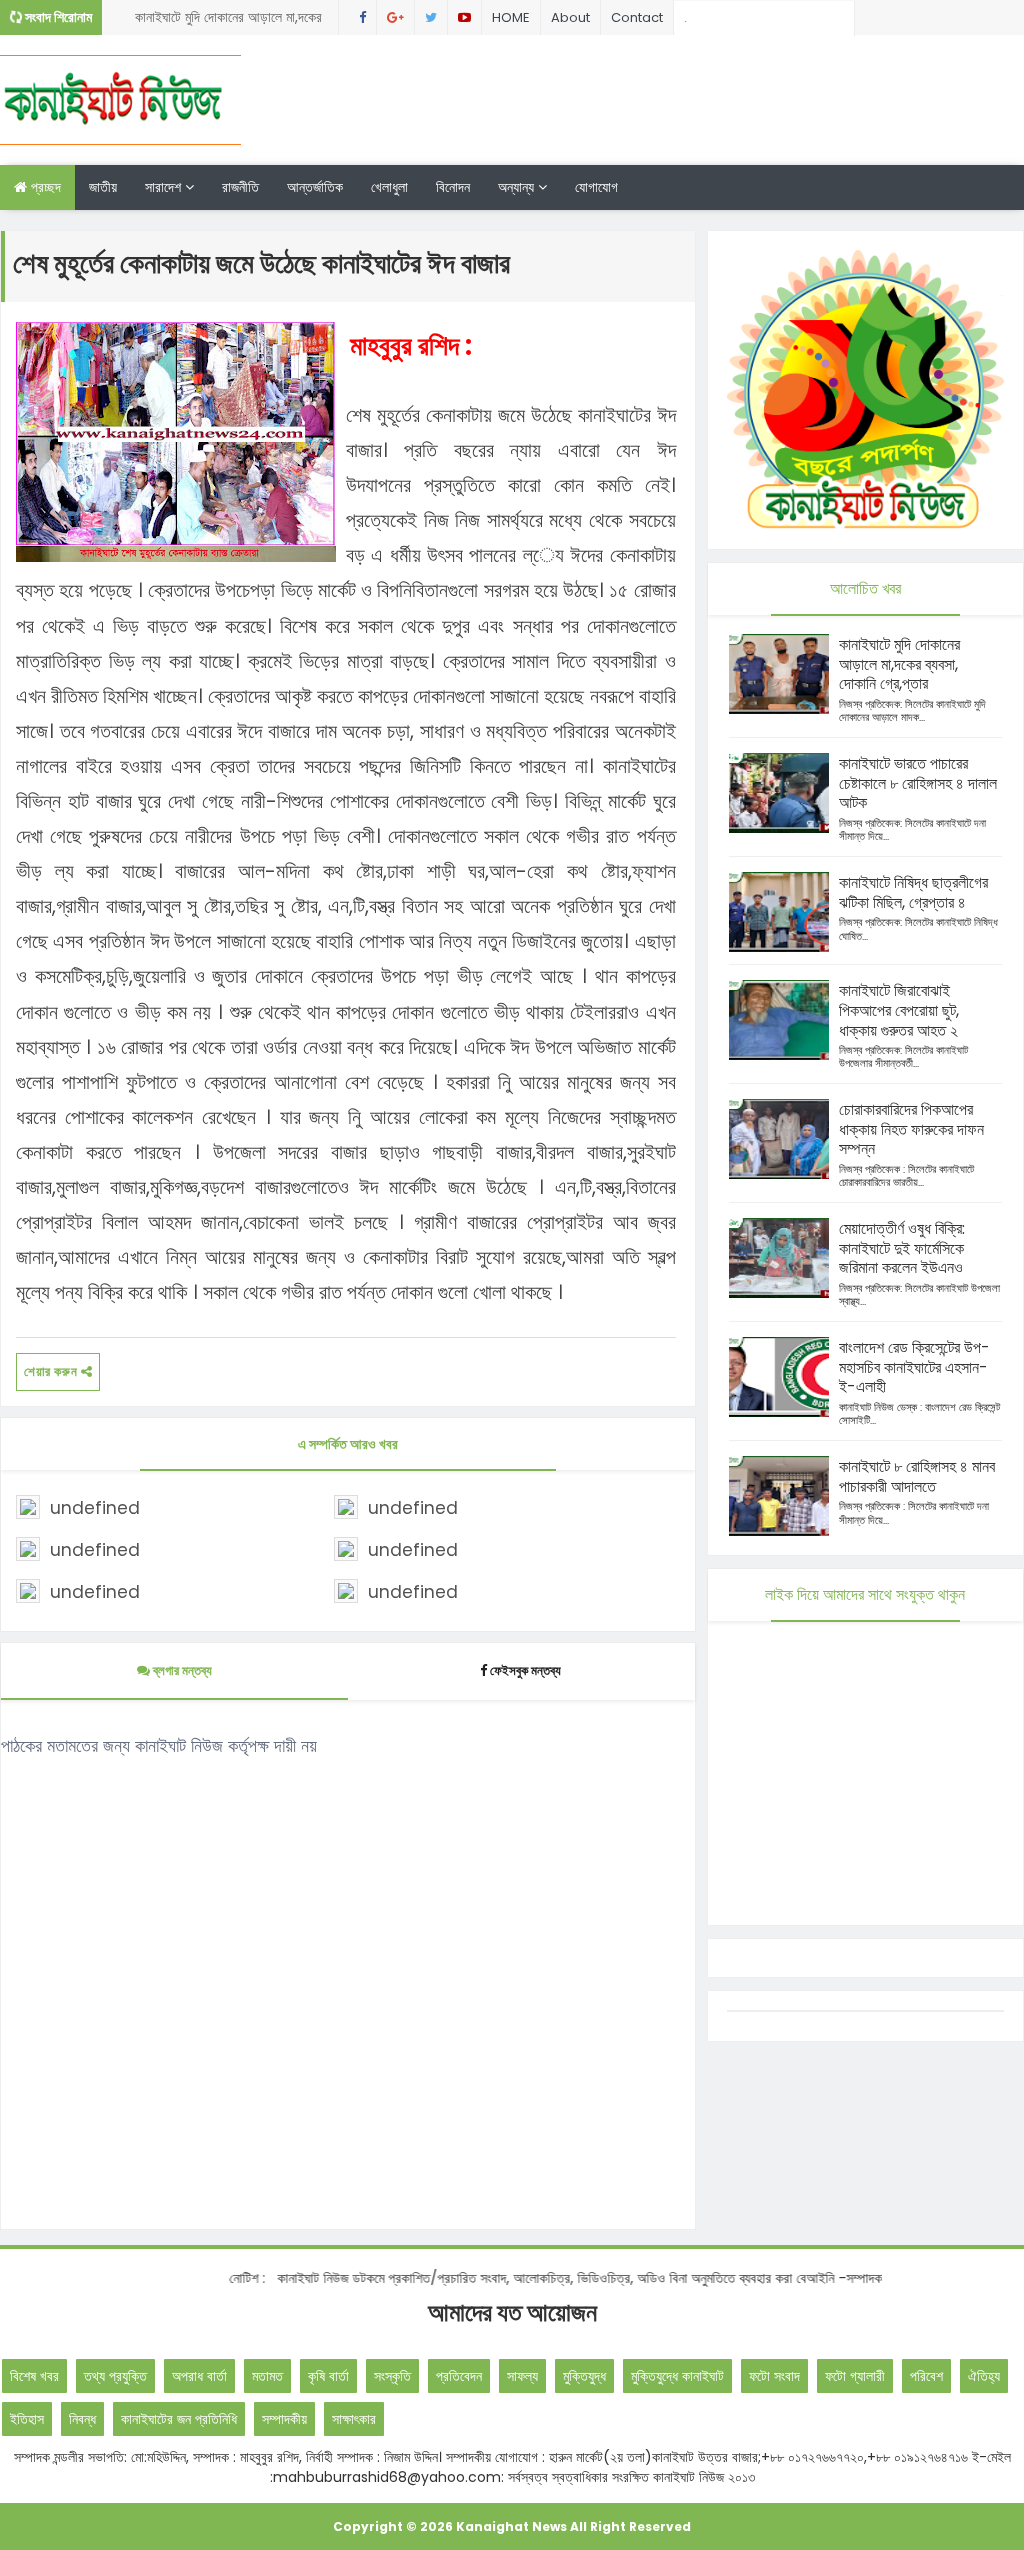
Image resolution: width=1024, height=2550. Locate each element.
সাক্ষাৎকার (354, 2419)
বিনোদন (453, 187)
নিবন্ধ (82, 2419)
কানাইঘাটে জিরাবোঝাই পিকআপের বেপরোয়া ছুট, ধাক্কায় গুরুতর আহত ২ (899, 1010)
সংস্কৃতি (392, 2376)
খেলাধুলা (389, 187)
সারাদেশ (165, 187)
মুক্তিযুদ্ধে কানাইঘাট (677, 2376)
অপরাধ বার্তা (199, 2376)
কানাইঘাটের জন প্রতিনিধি (179, 2419)
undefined (95, 1508)
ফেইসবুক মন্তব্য (525, 1670)
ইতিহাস (27, 2419)
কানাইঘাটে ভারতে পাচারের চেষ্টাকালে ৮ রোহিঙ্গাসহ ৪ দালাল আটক (918, 783)
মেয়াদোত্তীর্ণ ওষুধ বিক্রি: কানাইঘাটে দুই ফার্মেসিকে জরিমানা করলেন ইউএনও (902, 1248)
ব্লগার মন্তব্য (181, 1670)
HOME (511, 17)
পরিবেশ (926, 2376)
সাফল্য (522, 2376)
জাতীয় (103, 187)
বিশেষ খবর (34, 2376)
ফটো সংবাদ (774, 2376)
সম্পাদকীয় (284, 2419)
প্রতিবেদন (459, 2376)
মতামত (267, 2376)
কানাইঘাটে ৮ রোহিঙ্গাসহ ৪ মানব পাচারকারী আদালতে (917, 1476)
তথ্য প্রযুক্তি (115, 2376)
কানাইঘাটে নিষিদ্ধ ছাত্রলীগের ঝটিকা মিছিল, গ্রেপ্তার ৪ (913, 892)
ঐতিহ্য (984, 2376)
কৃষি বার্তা (328, 2376)
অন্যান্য (518, 187)
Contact (637, 17)
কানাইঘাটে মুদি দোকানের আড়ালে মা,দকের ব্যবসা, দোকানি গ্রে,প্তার (228, 21)
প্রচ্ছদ (44, 187)
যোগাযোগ (596, 187)
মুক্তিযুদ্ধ (584, 2376)
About (570, 17)
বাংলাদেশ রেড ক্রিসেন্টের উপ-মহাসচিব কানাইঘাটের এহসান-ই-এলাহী (914, 1367)
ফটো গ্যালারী (855, 2376)
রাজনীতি (240, 187)
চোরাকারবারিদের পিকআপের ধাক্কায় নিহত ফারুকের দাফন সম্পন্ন (911, 1129)
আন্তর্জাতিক (315, 187)
